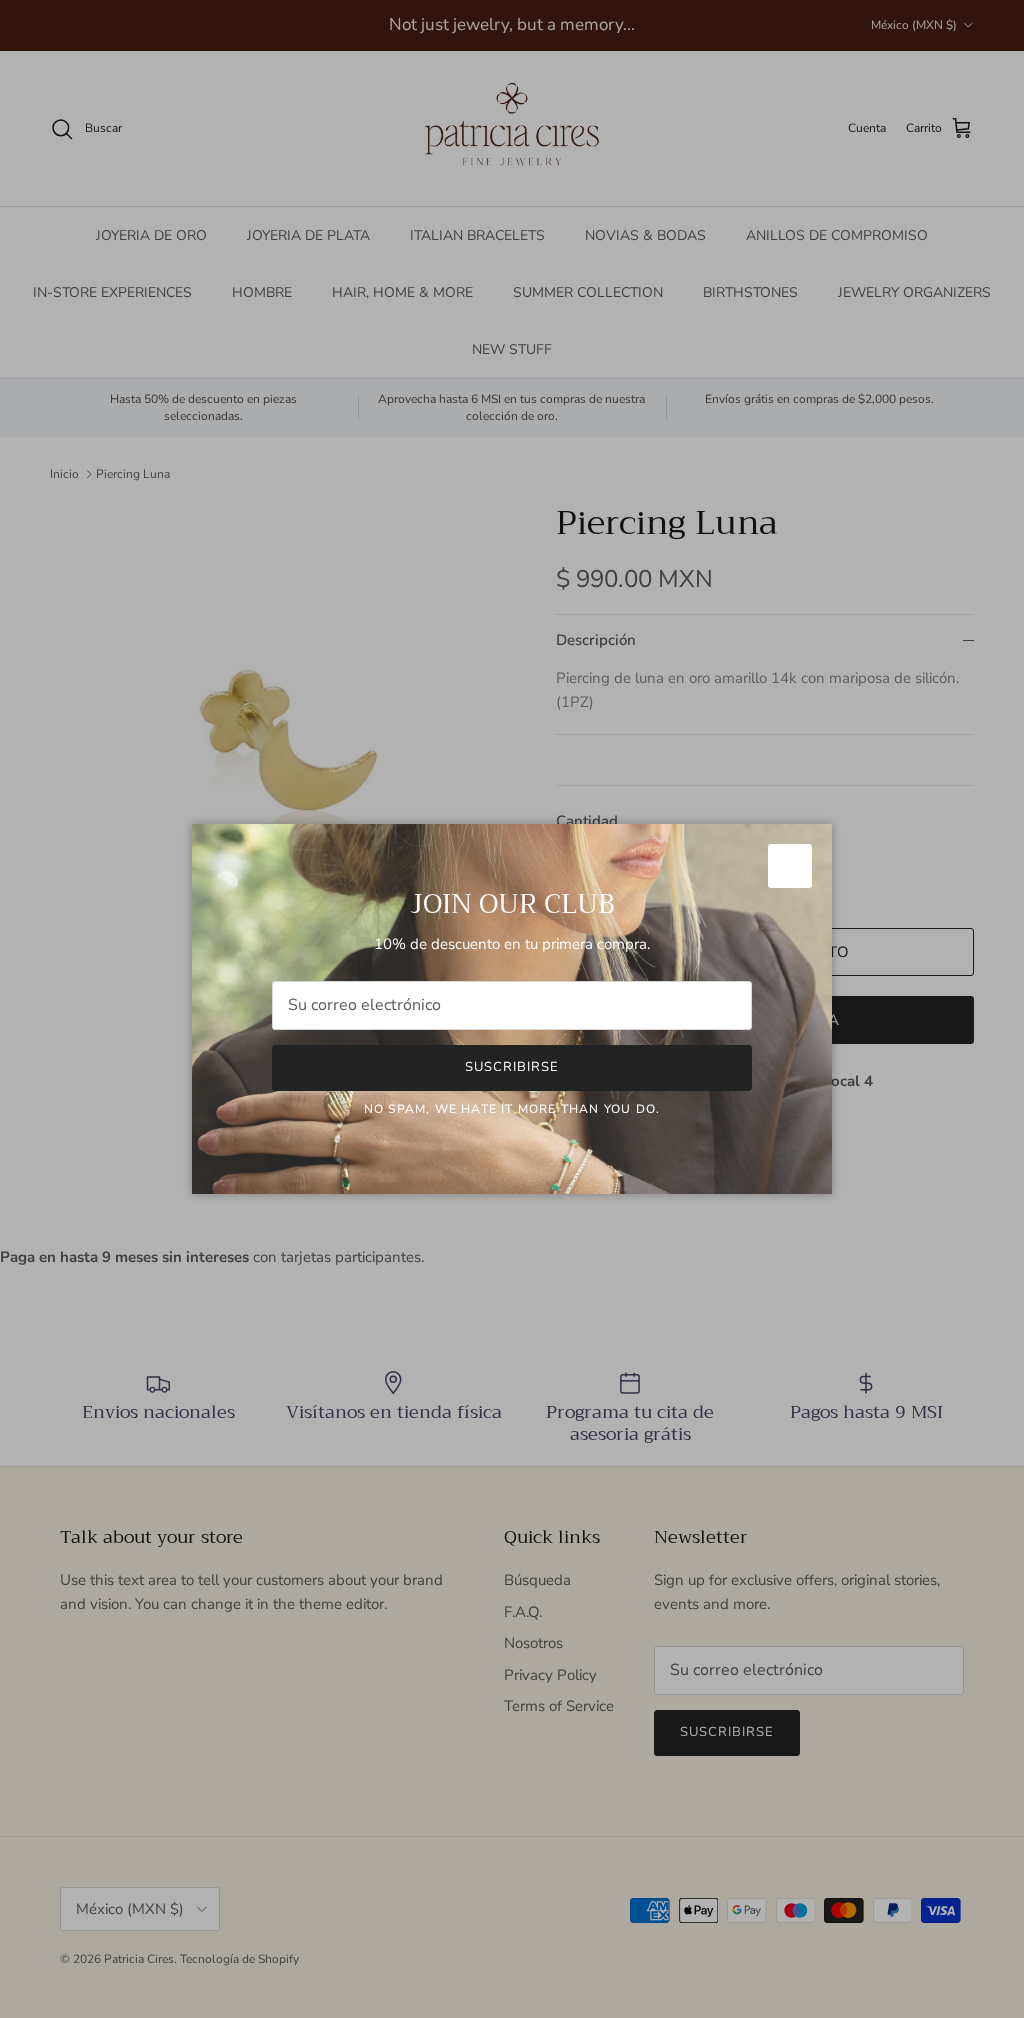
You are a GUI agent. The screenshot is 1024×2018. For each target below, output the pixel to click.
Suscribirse (512, 1067)
